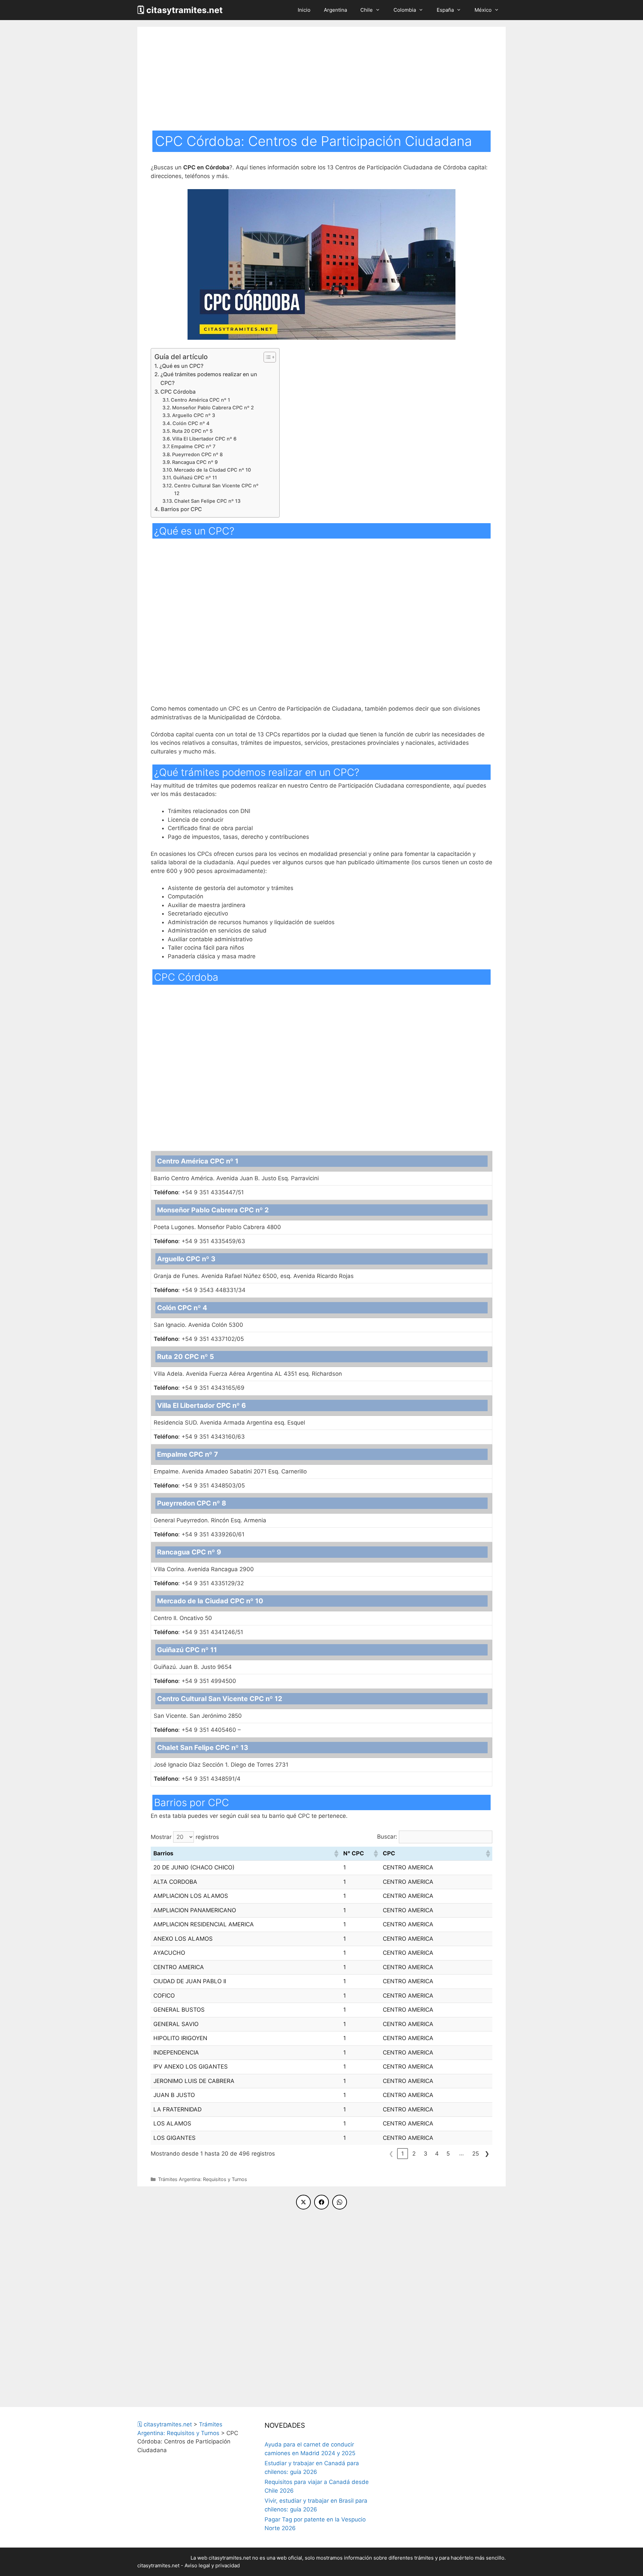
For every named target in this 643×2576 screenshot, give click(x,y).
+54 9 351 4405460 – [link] (197, 1730)
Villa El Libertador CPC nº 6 (204, 439)
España (445, 10)
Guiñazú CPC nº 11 (195, 478)
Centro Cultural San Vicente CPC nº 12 (216, 490)
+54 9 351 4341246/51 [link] (198, 1632)
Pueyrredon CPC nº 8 (197, 455)
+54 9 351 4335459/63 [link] (199, 1241)
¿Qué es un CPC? (181, 366)
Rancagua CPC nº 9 (195, 462)
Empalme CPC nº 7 (193, 447)
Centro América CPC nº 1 (200, 400)
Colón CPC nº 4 (191, 423)
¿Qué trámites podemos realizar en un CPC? (209, 379)
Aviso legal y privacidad (212, 2565)
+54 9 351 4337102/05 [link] (199, 1339)
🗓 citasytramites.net (180, 10)
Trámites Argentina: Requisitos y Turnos (203, 2179)
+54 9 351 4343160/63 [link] (199, 1437)
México (483, 10)
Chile (367, 10)
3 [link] (425, 2154)
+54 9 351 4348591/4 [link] (197, 1779)
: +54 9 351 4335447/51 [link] (199, 1192)
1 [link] (403, 2154)
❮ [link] (391, 2154)
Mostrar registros (185, 1837)
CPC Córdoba (178, 392)
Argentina (335, 10)
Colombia (405, 10)
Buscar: (387, 1837)
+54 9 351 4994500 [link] (195, 1681)
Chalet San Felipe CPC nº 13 (207, 501)
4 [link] (437, 2154)
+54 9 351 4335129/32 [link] (199, 1583)
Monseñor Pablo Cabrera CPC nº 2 (213, 408)
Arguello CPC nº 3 (194, 415)
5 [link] (448, 2154)
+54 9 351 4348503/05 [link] (199, 1485)
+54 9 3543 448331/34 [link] (200, 1290)
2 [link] (414, 2154)
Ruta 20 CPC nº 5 (192, 431)
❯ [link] (487, 2154)
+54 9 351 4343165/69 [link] (199, 1388)
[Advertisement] (321, 80)
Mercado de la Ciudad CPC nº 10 (212, 470)
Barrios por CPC (181, 509)
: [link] (168, 1241)
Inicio (304, 10)
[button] (336, 1854)
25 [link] (476, 2154)
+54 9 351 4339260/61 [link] (199, 1534)
